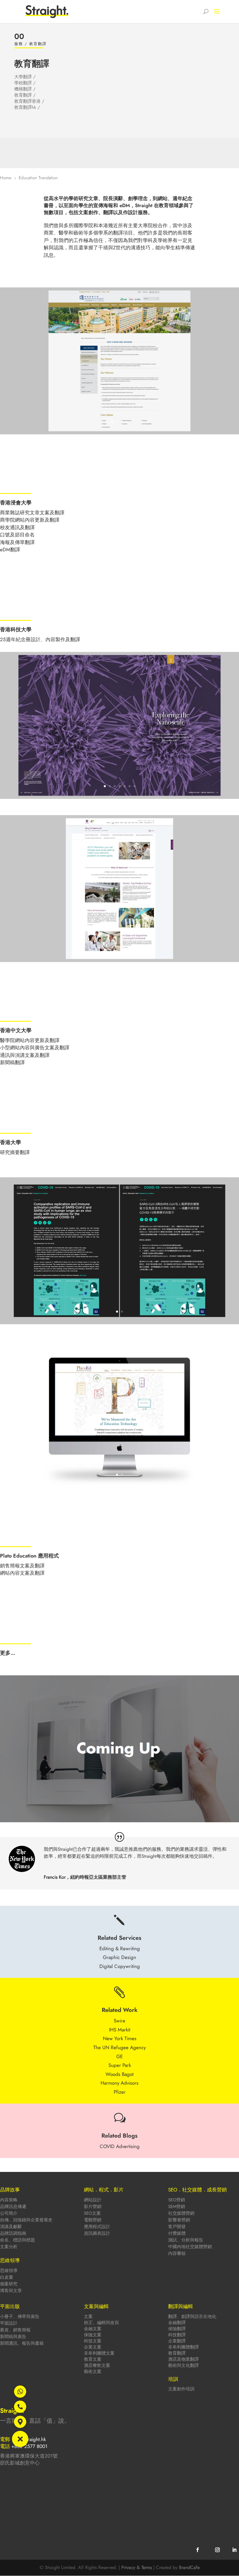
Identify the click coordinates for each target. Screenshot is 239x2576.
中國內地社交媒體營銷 (190, 2247)
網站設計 (93, 2200)
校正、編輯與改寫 (101, 2323)
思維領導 (9, 2271)
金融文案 (93, 2329)
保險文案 (93, 2335)
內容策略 (9, 2200)
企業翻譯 (177, 2341)
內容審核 (177, 2253)
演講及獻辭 (11, 2227)
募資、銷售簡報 (15, 2330)
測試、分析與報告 (186, 2240)
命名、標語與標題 (17, 2240)
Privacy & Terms (137, 2567)
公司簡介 (9, 2213)
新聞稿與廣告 (13, 2337)
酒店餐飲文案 (97, 2365)
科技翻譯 (177, 2335)
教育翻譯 (177, 2353)
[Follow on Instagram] (217, 2550)
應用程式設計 (97, 2227)
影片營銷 (93, 2207)
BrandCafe (189, 2567)
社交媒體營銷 (181, 2213)
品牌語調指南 (13, 2233)
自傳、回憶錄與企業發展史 (26, 2220)
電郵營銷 (93, 2220)
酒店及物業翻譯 (183, 2359)
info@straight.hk (29, 2439)
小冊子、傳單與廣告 (20, 2317)
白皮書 (7, 2277)
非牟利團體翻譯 (183, 2347)
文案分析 (9, 2247)
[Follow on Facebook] (198, 2550)
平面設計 (9, 2323)
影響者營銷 (179, 2220)
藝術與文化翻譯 (183, 2365)
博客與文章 (11, 2291)
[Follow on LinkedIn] (234, 2550)
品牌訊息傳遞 (13, 2207)
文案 (88, 2317)
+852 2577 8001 (29, 2446)
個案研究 (9, 2284)
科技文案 (93, 2341)
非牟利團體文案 (99, 2353)
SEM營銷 (177, 2207)
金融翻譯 (177, 2323)
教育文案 (93, 2359)
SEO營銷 (177, 2200)
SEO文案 (92, 2213)
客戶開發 (177, 2227)
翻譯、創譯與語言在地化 (192, 2317)
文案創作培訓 (181, 2389)
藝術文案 (93, 2371)
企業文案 (93, 2347)
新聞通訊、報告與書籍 (22, 2343)
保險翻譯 (177, 2329)
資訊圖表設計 (97, 2233)
